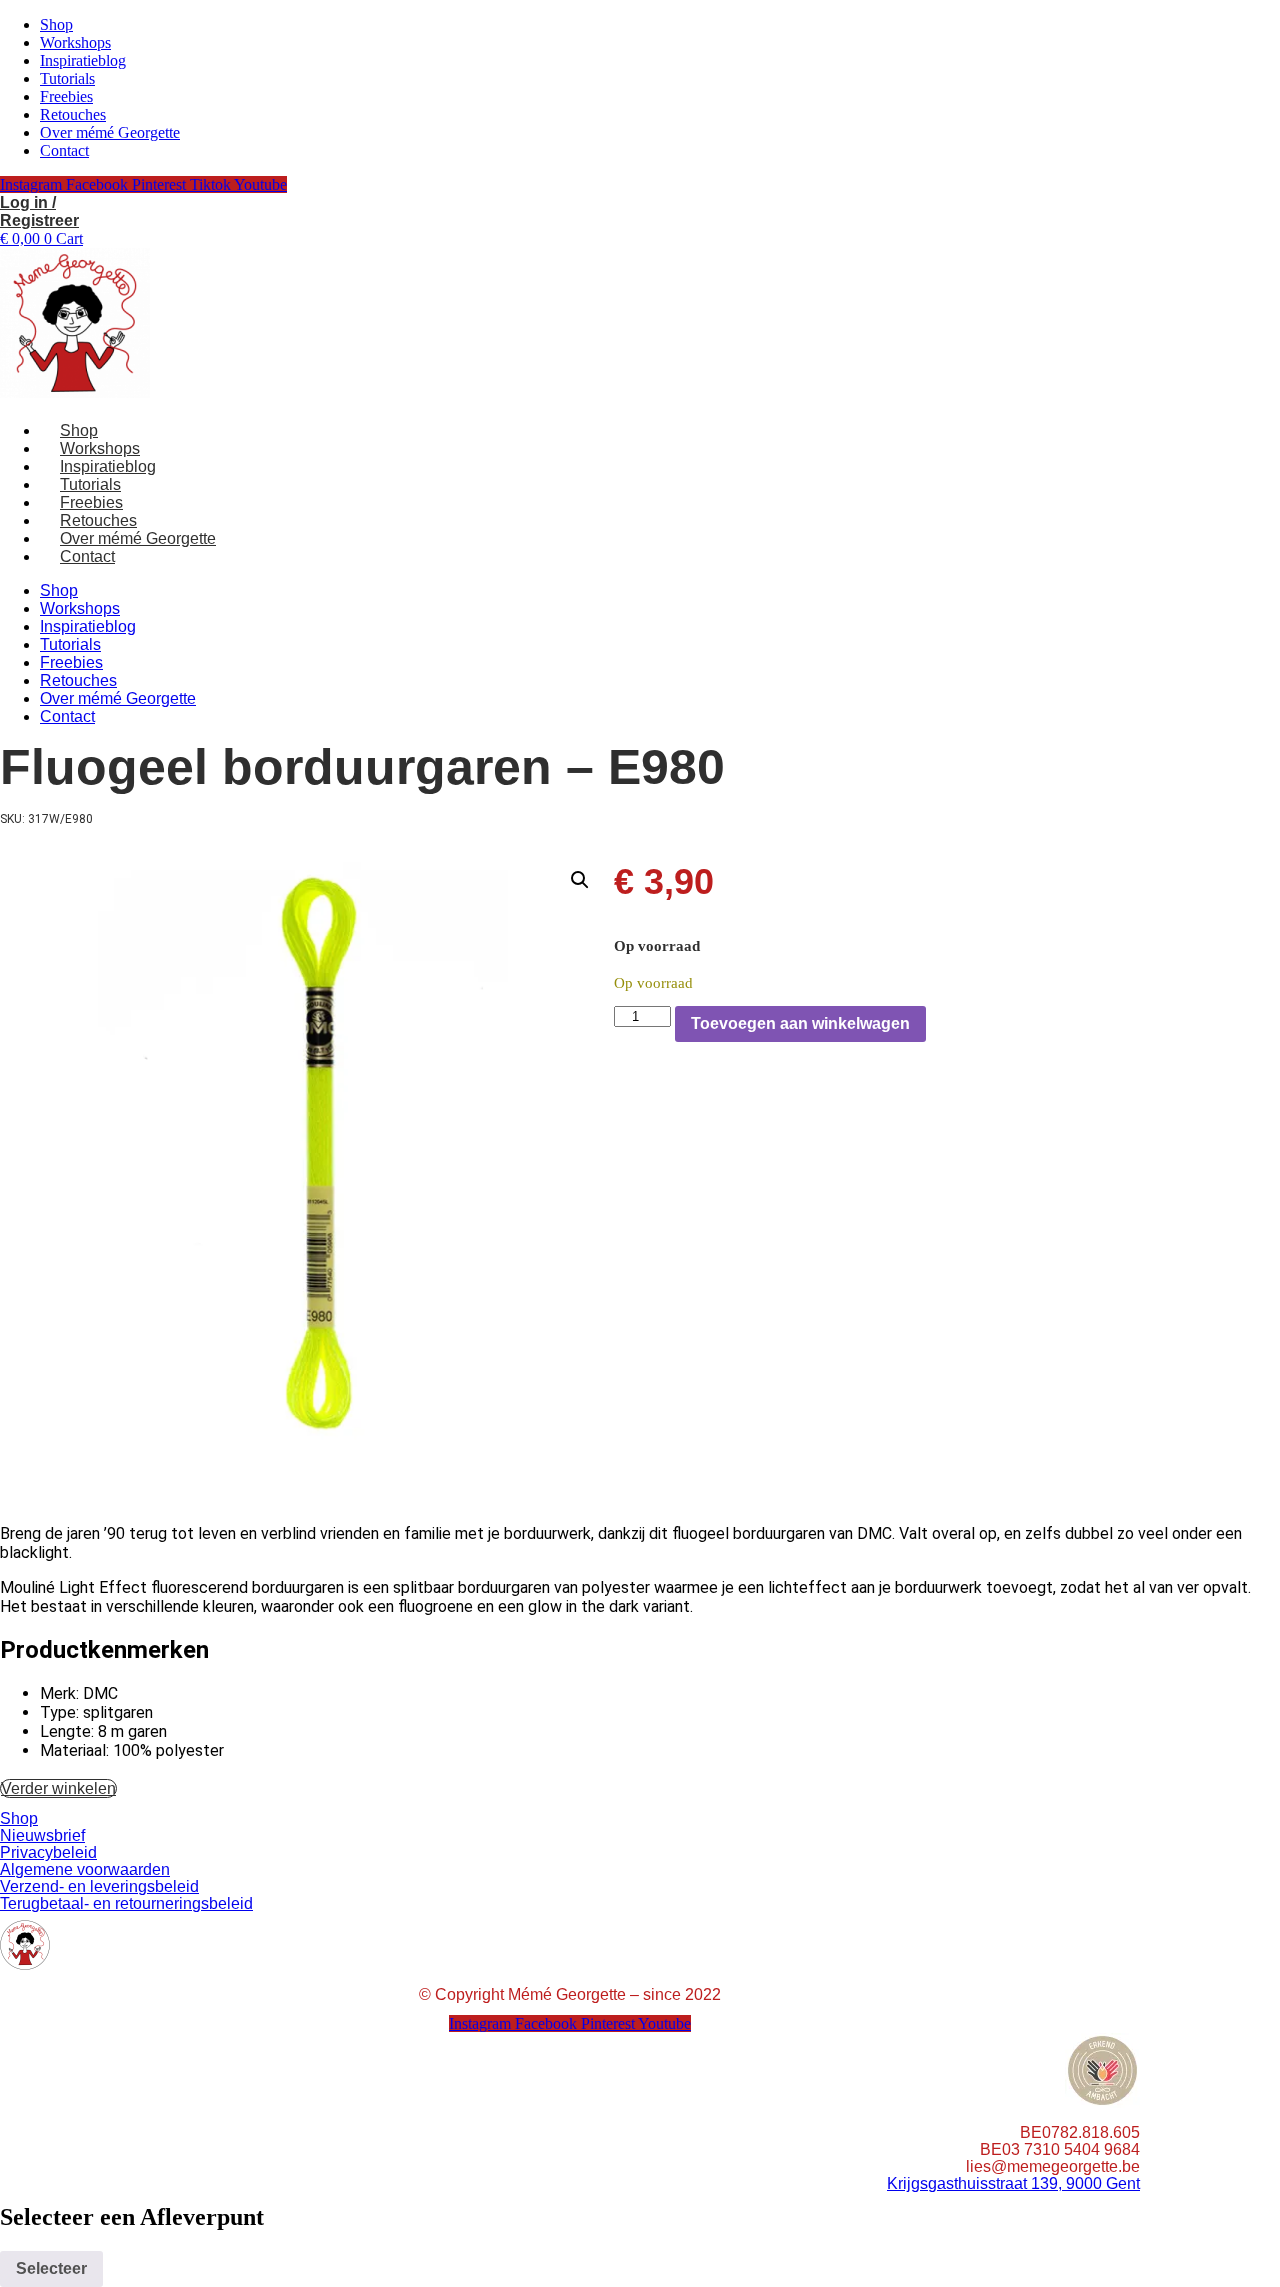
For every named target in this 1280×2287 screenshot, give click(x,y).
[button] (580, 880)
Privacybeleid (48, 1852)
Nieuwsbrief (42, 1835)
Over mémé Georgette (110, 132)
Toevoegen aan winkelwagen (800, 1023)
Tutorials (67, 78)
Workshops (75, 42)
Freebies (66, 96)
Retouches (73, 114)
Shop (56, 24)
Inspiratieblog (83, 60)
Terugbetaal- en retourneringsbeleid (126, 1903)
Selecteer (51, 2268)
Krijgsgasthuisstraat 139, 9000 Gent (1013, 2183)
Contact (64, 150)
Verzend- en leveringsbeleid (99, 1886)
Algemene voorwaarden (85, 1869)
